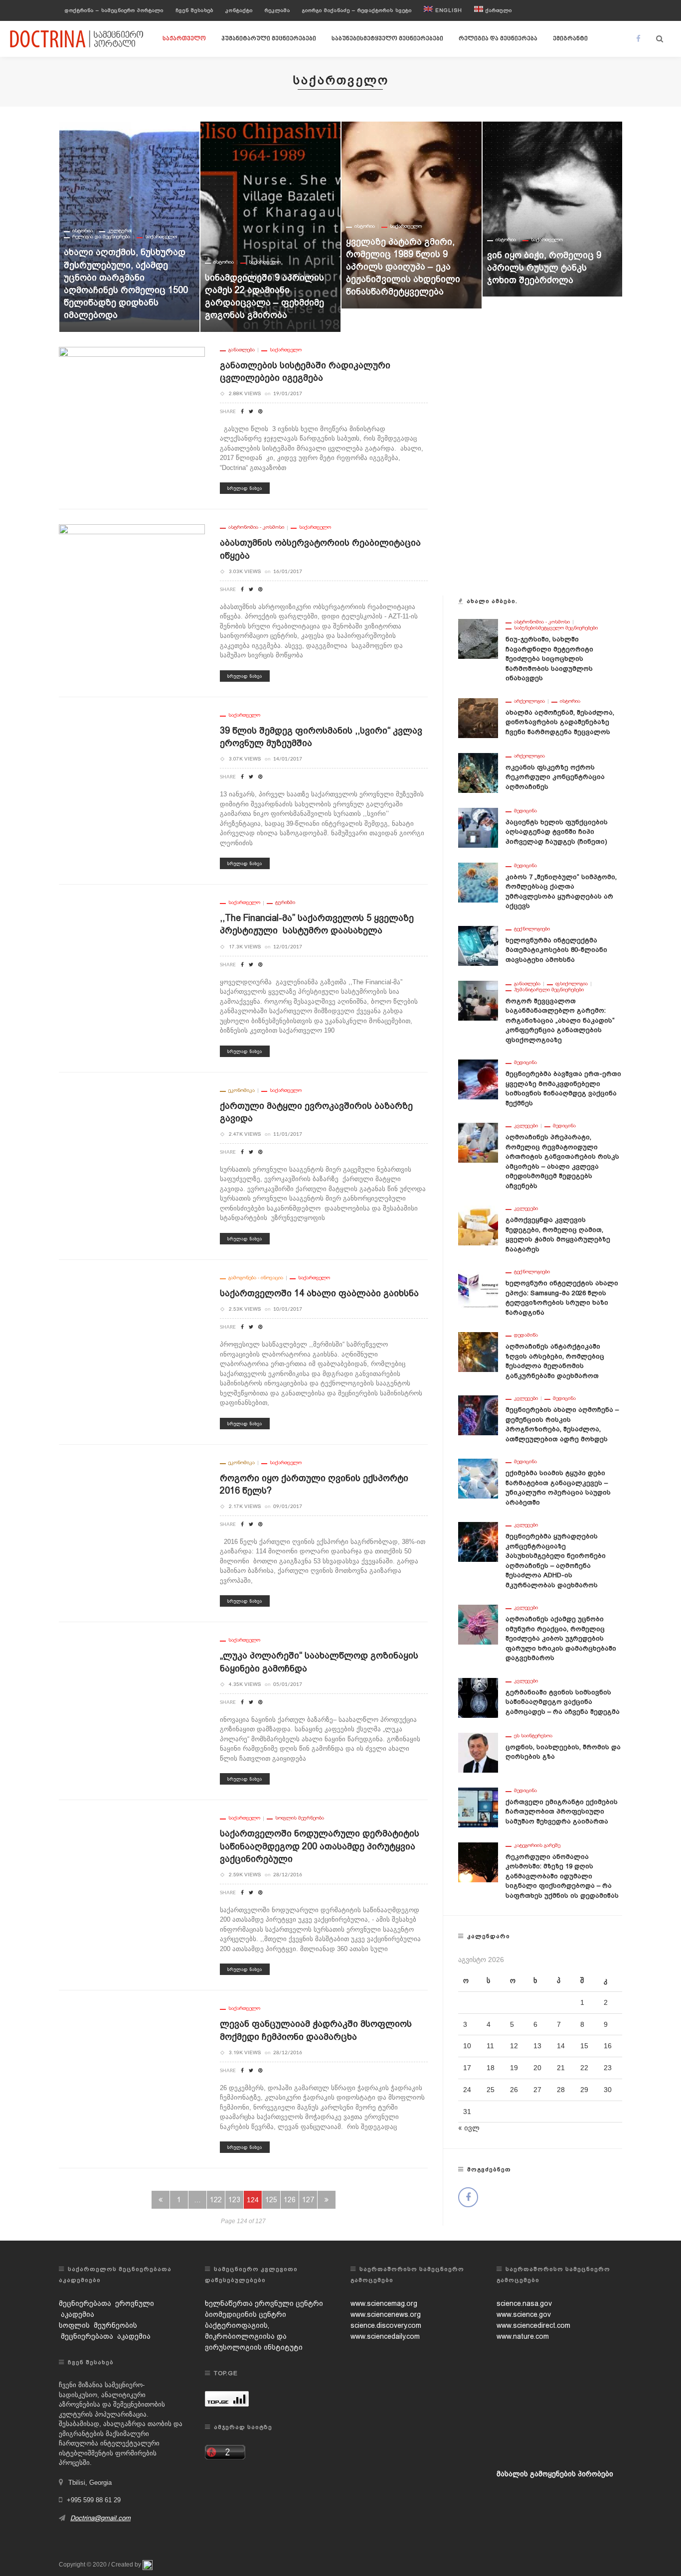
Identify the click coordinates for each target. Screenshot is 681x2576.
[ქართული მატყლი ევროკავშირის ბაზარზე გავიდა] (132, 1153)
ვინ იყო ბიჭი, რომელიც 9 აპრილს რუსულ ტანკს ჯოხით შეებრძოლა (403, 267)
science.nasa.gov (524, 2303)
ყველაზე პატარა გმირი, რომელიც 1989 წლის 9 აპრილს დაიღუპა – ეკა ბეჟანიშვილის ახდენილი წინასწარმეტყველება (262, 267)
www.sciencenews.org (386, 2314)
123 (234, 2200)
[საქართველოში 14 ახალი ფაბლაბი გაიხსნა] (132, 1345)
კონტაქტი (239, 10)
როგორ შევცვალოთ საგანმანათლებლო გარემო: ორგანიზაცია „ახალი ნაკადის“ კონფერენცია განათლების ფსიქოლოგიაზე (560, 1020)
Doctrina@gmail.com (100, 2518)
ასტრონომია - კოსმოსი (256, 527)
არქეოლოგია (529, 701)
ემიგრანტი (570, 39)
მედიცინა (525, 811)
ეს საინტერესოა (533, 1736)
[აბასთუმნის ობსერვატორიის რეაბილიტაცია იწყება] (132, 597)
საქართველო (184, 39)
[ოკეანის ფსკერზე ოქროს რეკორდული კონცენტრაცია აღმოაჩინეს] (478, 772)
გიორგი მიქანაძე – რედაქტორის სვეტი (357, 10)
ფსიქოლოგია (572, 984)
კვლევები (526, 1126)
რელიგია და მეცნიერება (498, 39)
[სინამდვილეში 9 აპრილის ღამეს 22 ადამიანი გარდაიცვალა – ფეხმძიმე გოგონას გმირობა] (129, 227)
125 (271, 2200)
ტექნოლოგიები (532, 929)
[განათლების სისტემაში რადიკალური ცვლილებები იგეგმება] (132, 419)
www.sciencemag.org (384, 2303)
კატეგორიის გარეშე (537, 1845)
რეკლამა (277, 10)
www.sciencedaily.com (385, 2336)
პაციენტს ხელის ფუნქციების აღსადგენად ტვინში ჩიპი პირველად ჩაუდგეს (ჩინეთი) (557, 832)
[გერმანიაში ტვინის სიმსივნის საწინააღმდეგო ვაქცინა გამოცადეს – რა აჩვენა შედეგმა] (478, 1697)
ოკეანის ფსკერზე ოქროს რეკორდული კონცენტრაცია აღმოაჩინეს (555, 777)
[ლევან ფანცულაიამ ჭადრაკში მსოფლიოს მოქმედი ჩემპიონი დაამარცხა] (132, 2078)
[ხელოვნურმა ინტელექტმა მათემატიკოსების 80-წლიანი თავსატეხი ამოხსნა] (478, 945)
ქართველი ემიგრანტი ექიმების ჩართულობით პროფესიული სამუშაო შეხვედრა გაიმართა (562, 1812)
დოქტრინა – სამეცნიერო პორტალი (114, 10)
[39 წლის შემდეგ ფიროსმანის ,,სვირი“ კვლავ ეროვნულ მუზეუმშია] (132, 775)
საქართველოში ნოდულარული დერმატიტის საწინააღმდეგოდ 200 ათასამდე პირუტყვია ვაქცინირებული (320, 1846)
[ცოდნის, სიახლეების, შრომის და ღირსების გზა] (478, 1752)
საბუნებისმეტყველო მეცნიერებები (387, 39)
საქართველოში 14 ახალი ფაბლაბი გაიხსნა (319, 1293)
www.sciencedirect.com (533, 2325)
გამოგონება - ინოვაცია (256, 1278)
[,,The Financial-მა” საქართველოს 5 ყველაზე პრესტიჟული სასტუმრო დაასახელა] (132, 972)
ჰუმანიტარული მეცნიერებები (269, 39)
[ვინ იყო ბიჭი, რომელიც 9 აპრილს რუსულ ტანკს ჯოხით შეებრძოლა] (412, 209)
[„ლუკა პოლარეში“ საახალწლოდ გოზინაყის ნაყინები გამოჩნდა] (132, 1710)
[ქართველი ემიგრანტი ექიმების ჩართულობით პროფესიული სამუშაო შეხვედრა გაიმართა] (478, 1807)
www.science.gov (524, 2314)
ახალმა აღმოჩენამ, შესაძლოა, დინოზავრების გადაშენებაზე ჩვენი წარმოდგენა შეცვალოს (560, 722)
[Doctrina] (77, 38)
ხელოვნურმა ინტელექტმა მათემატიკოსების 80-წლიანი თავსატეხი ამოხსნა (556, 950)
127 (308, 2200)
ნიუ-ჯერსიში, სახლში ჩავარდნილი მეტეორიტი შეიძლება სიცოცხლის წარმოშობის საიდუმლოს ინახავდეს (549, 659)
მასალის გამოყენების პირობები (555, 2474)
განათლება (242, 350)
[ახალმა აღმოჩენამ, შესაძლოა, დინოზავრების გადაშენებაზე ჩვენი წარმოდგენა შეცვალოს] (478, 717)
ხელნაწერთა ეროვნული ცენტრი (264, 2303)
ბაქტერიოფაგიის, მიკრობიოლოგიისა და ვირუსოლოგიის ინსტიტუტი (254, 2336)
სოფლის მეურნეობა (300, 1818)
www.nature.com (523, 2336)
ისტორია (83, 262)
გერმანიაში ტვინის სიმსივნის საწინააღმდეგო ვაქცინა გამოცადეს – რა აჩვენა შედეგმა (563, 1702)
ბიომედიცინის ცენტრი (246, 2314)
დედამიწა (526, 1335)
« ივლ (469, 2128)
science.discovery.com (386, 2325)
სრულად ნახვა (245, 488)
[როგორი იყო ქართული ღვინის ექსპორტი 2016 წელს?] (132, 1532)
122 (216, 2200)
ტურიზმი (285, 903)
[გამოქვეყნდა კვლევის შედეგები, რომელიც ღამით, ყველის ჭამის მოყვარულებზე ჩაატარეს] (478, 1225)
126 (290, 2200)
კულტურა (542, 148)
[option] (129, 227)
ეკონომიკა (242, 1090)
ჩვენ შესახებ (194, 10)
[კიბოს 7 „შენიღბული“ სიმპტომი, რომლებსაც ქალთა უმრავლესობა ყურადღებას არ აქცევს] (478, 882)
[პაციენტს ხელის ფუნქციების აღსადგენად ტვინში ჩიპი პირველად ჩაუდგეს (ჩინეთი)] (478, 827)
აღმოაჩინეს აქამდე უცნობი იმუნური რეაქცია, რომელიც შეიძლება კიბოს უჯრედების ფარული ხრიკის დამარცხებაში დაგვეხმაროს (561, 1638)
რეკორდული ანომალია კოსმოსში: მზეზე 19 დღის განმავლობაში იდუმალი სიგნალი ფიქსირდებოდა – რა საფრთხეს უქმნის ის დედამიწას (562, 1876)
